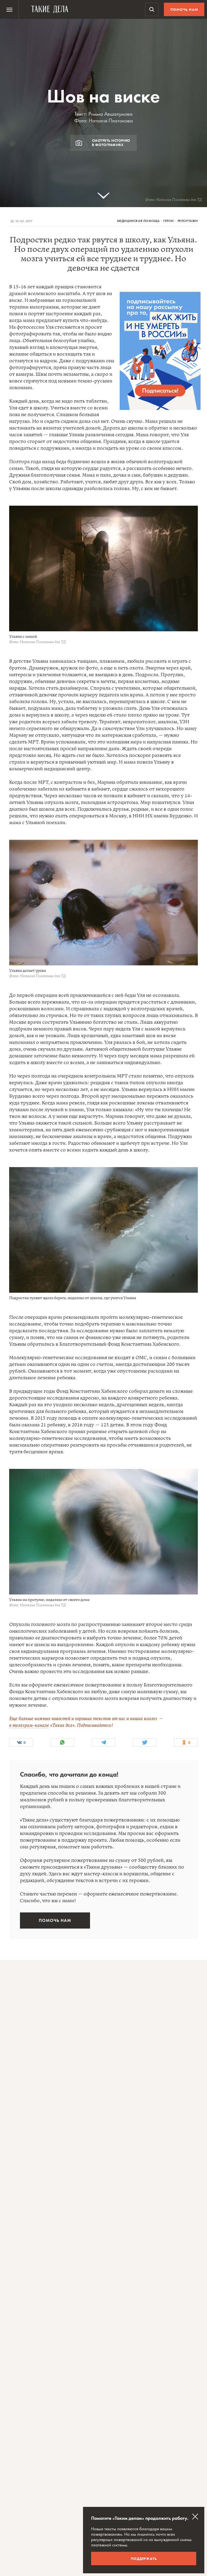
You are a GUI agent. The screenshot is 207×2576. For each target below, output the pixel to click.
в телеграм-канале (29, 1725)
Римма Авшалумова (111, 114)
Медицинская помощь (138, 221)
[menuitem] (9, 9)
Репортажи (188, 221)
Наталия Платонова (111, 121)
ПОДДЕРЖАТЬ (144, 2559)
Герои (169, 221)
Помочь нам (184, 9)
